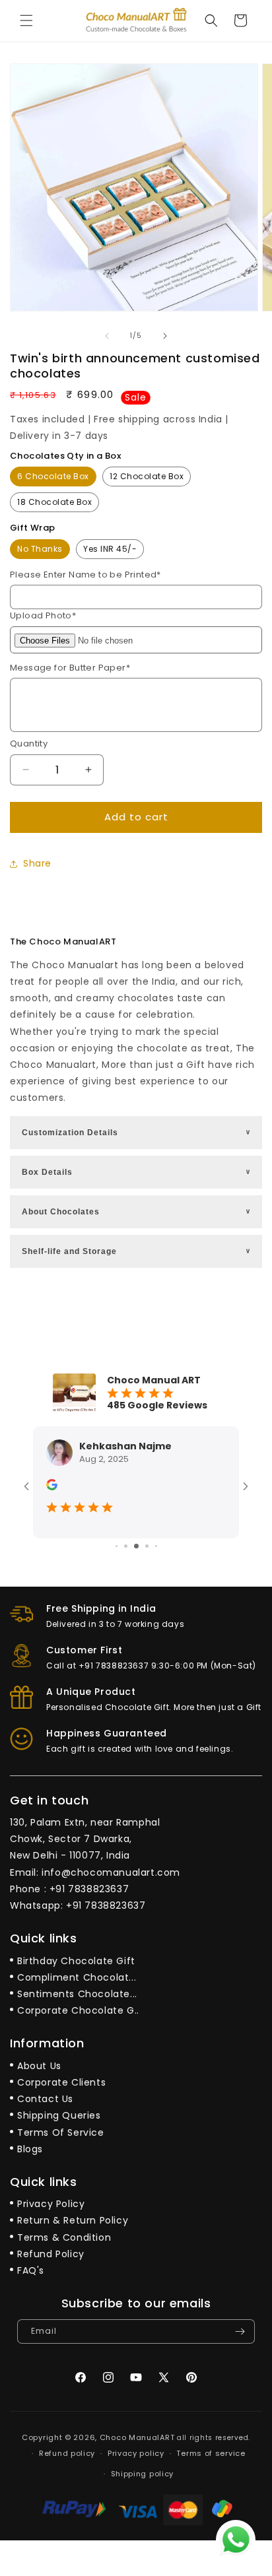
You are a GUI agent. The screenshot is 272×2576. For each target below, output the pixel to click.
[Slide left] (107, 336)
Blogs (30, 2149)
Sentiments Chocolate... (77, 1994)
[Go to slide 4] (147, 1546)
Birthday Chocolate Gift (76, 1961)
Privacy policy (136, 2453)
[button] (26, 20)
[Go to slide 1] (117, 1546)
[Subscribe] (240, 2331)
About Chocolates (137, 1212)
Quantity (29, 743)
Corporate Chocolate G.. (78, 2010)
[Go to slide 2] (126, 1546)
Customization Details (137, 1133)
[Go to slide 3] (136, 1546)
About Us (39, 2066)
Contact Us (45, 2099)
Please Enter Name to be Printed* (85, 575)
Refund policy (67, 2453)
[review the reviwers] (52, 1487)
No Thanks (40, 549)
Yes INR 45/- (110, 549)
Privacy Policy (51, 2204)
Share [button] (37, 863)
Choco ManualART (137, 2437)
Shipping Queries (59, 2115)
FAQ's (31, 2270)
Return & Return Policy (73, 2220)
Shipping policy (143, 2474)
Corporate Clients (61, 2082)
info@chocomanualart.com (111, 1872)
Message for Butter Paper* (70, 668)
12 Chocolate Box (147, 476)
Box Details (137, 1172)
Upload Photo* (43, 615)
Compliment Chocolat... (77, 1977)
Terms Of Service (61, 2132)
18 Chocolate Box (54, 502)
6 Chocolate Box (53, 476)
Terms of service (211, 2453)
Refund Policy (51, 2254)
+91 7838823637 (89, 1889)
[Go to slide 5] (156, 1546)
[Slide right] (165, 336)
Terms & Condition (64, 2237)
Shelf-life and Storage (137, 1251)
